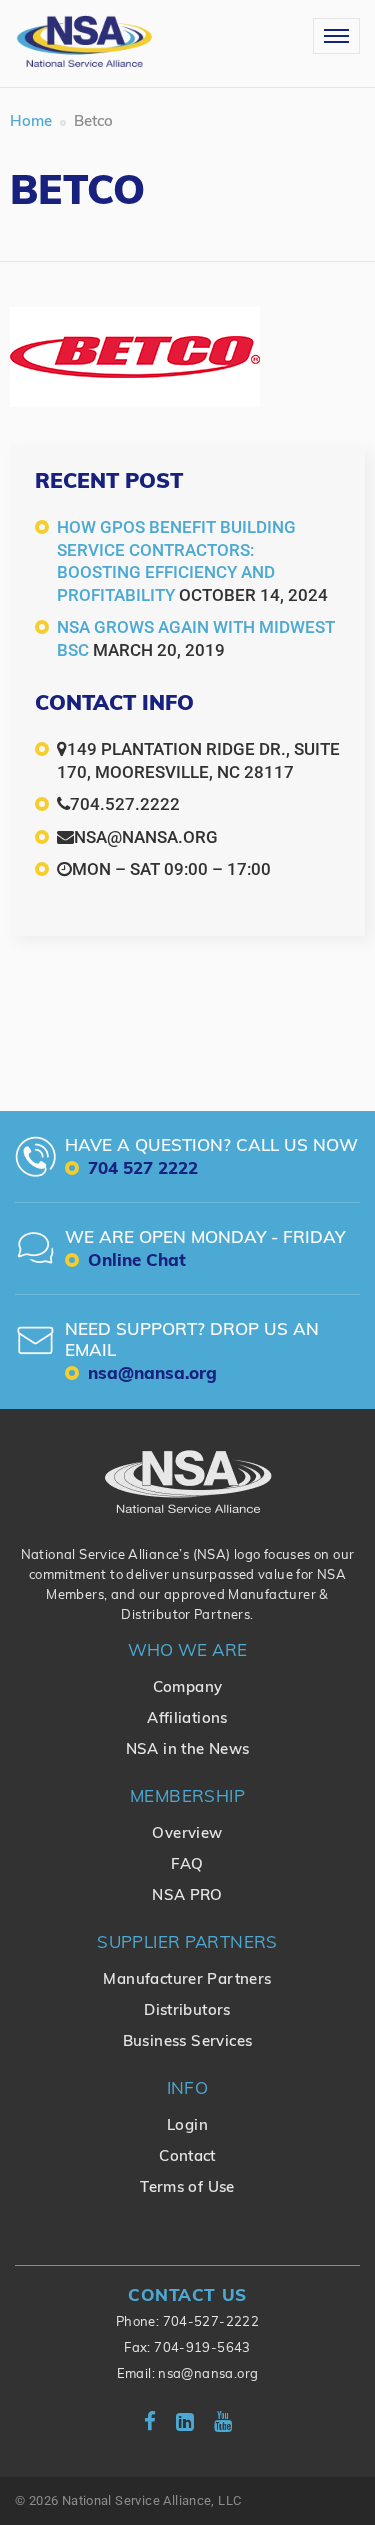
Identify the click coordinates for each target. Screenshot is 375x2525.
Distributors (187, 2011)
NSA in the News (188, 1750)
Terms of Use (187, 2188)
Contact (187, 2157)
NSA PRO (187, 1896)
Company (188, 1688)
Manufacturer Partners (187, 1980)
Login (187, 2126)
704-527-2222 (211, 2322)
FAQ (187, 1865)
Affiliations (187, 1719)
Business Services (188, 2042)
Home (31, 122)
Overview (187, 1834)
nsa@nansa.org (208, 2374)
